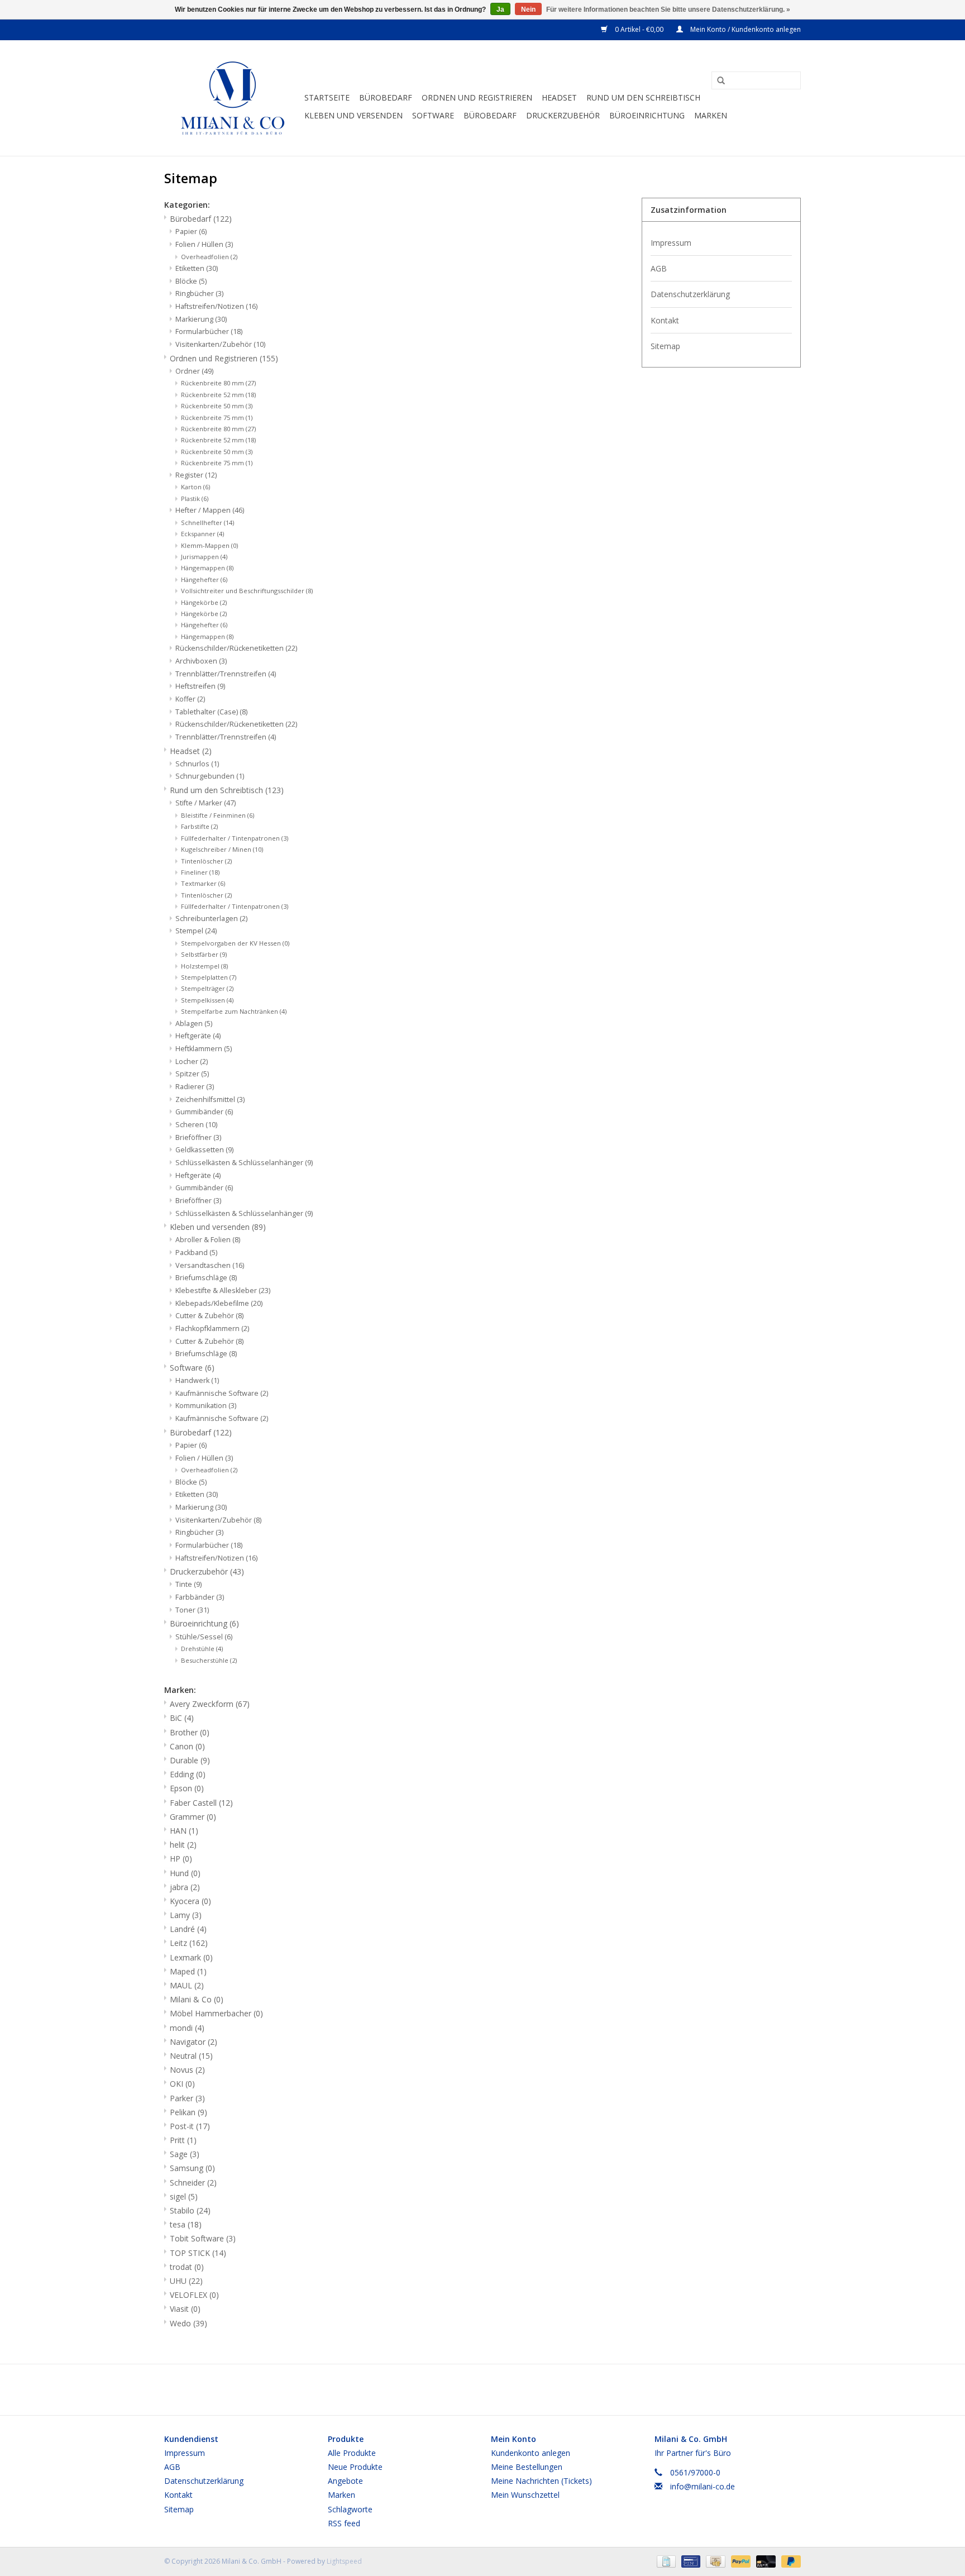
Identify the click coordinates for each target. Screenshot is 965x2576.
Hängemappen (207, 568)
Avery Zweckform (210, 1704)
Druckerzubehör (563, 115)
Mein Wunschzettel (525, 2495)
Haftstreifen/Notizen (216, 306)
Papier (191, 232)
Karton (195, 487)
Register (196, 475)
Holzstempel (204, 966)
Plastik (195, 498)
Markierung (201, 319)
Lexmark (191, 1957)
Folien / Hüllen (204, 1458)
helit (183, 1845)
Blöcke (191, 1482)
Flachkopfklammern (212, 1328)
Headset (559, 97)
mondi (187, 2028)
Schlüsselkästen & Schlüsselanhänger (244, 1163)
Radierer (195, 1087)
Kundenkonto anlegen (531, 2453)
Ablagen (194, 1024)
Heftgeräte (198, 1036)
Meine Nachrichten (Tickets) (541, 2481)
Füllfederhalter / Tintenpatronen (235, 906)
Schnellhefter (207, 523)
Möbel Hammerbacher (216, 2013)
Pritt (183, 2140)
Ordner (194, 371)
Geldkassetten (204, 1150)
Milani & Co (197, 1999)
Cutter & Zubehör (209, 1316)
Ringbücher (199, 294)
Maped (188, 1971)
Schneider (193, 2183)
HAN (184, 1831)
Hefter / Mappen (210, 510)
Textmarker (203, 883)
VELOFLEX (194, 2295)
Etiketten (197, 268)
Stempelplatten (209, 977)
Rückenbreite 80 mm (218, 383)
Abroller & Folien (208, 1240)
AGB (659, 268)
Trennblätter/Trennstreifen (226, 674)
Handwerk (197, 1380)
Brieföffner (198, 1137)
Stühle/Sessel (204, 1637)
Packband (196, 1253)
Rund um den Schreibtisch (643, 97)
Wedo (188, 2323)
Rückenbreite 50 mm (217, 452)
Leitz (189, 1943)
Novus (187, 2070)
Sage (185, 2154)
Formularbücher (209, 1545)
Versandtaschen (210, 1265)
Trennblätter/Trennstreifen (226, 737)
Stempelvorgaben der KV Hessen (235, 943)
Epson (187, 1788)
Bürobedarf (386, 97)
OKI (182, 2084)
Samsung (192, 2168)
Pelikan (188, 2112)
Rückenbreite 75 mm (217, 418)
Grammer (193, 1817)
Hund (185, 1873)
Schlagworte (350, 2509)
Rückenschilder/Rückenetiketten (236, 648)
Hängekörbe (204, 602)
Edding (188, 1774)
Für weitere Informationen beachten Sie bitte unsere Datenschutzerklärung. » (668, 9)
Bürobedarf (490, 115)
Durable (190, 1760)
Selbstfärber (204, 954)
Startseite (327, 97)
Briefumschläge (206, 1278)
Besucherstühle (209, 1660)
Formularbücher (209, 331)
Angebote (345, 2481)
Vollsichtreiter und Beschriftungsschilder (247, 591)
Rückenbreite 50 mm (217, 406)
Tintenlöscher (206, 895)
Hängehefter (204, 625)
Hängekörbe (204, 614)
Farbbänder (200, 1597)
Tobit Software (203, 2238)
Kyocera (190, 1901)
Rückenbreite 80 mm (218, 429)
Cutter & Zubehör (209, 1341)
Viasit (185, 2309)
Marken (711, 115)
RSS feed (344, 2523)
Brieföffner (198, 1201)
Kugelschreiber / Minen (222, 849)
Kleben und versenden (353, 115)
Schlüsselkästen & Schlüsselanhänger (244, 1213)
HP (181, 1859)
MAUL (187, 1985)
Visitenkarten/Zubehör (218, 1520)
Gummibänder (204, 1112)
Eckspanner (202, 534)
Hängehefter (204, 579)
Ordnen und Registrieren (477, 97)
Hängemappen (207, 636)
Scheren (196, 1125)
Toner (192, 1610)
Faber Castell (201, 1803)
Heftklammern (204, 1049)
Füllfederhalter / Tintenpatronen (235, 838)
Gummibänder (204, 1188)
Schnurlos (197, 764)
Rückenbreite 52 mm (218, 395)
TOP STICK (198, 2253)
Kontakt (665, 320)
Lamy (186, 1915)
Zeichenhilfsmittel (210, 1099)
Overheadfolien (209, 257)
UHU (186, 2281)
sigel (184, 2196)
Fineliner (200, 872)
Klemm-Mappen (209, 545)
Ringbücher (199, 1532)
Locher (192, 1062)
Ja (500, 9)
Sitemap (665, 346)
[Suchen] (717, 81)
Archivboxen (201, 661)
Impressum (671, 243)
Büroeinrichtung (647, 115)
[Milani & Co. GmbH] (233, 98)
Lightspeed (344, 2561)
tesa (186, 2224)
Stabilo (190, 2210)
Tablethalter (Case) (211, 712)
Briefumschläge (206, 1354)
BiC (182, 1718)
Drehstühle (202, 1649)
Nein (528, 9)
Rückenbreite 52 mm (218, 440)
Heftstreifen (200, 686)
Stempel (196, 931)
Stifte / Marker (206, 803)
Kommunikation (206, 1406)
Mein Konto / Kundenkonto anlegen (745, 29)
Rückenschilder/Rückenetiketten (236, 724)
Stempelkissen (207, 1000)
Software (433, 115)
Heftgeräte (198, 1175)
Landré (188, 1929)
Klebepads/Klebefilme (219, 1303)
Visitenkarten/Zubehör (220, 344)
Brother (190, 1732)
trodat (187, 2267)
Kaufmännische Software (222, 1393)
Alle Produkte (352, 2453)
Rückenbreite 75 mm (217, 463)
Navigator (194, 2042)
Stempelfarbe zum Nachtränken (234, 1011)
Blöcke (191, 281)
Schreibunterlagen (211, 919)
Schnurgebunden (210, 776)
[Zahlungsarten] (665, 2561)
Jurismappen (204, 557)
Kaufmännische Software (222, 1418)
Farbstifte (199, 826)
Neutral (191, 2056)
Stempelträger (207, 988)
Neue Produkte (355, 2467)
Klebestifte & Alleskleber (223, 1291)
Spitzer (192, 1074)
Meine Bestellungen (527, 2467)
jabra (185, 1887)
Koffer (190, 699)
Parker (187, 2098)
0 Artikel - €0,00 (639, 29)
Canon (187, 1746)
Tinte (188, 1584)
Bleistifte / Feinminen (218, 815)
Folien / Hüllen (204, 244)
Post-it (190, 2126)
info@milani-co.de (703, 2486)
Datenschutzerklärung (690, 294)
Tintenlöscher (206, 861)
